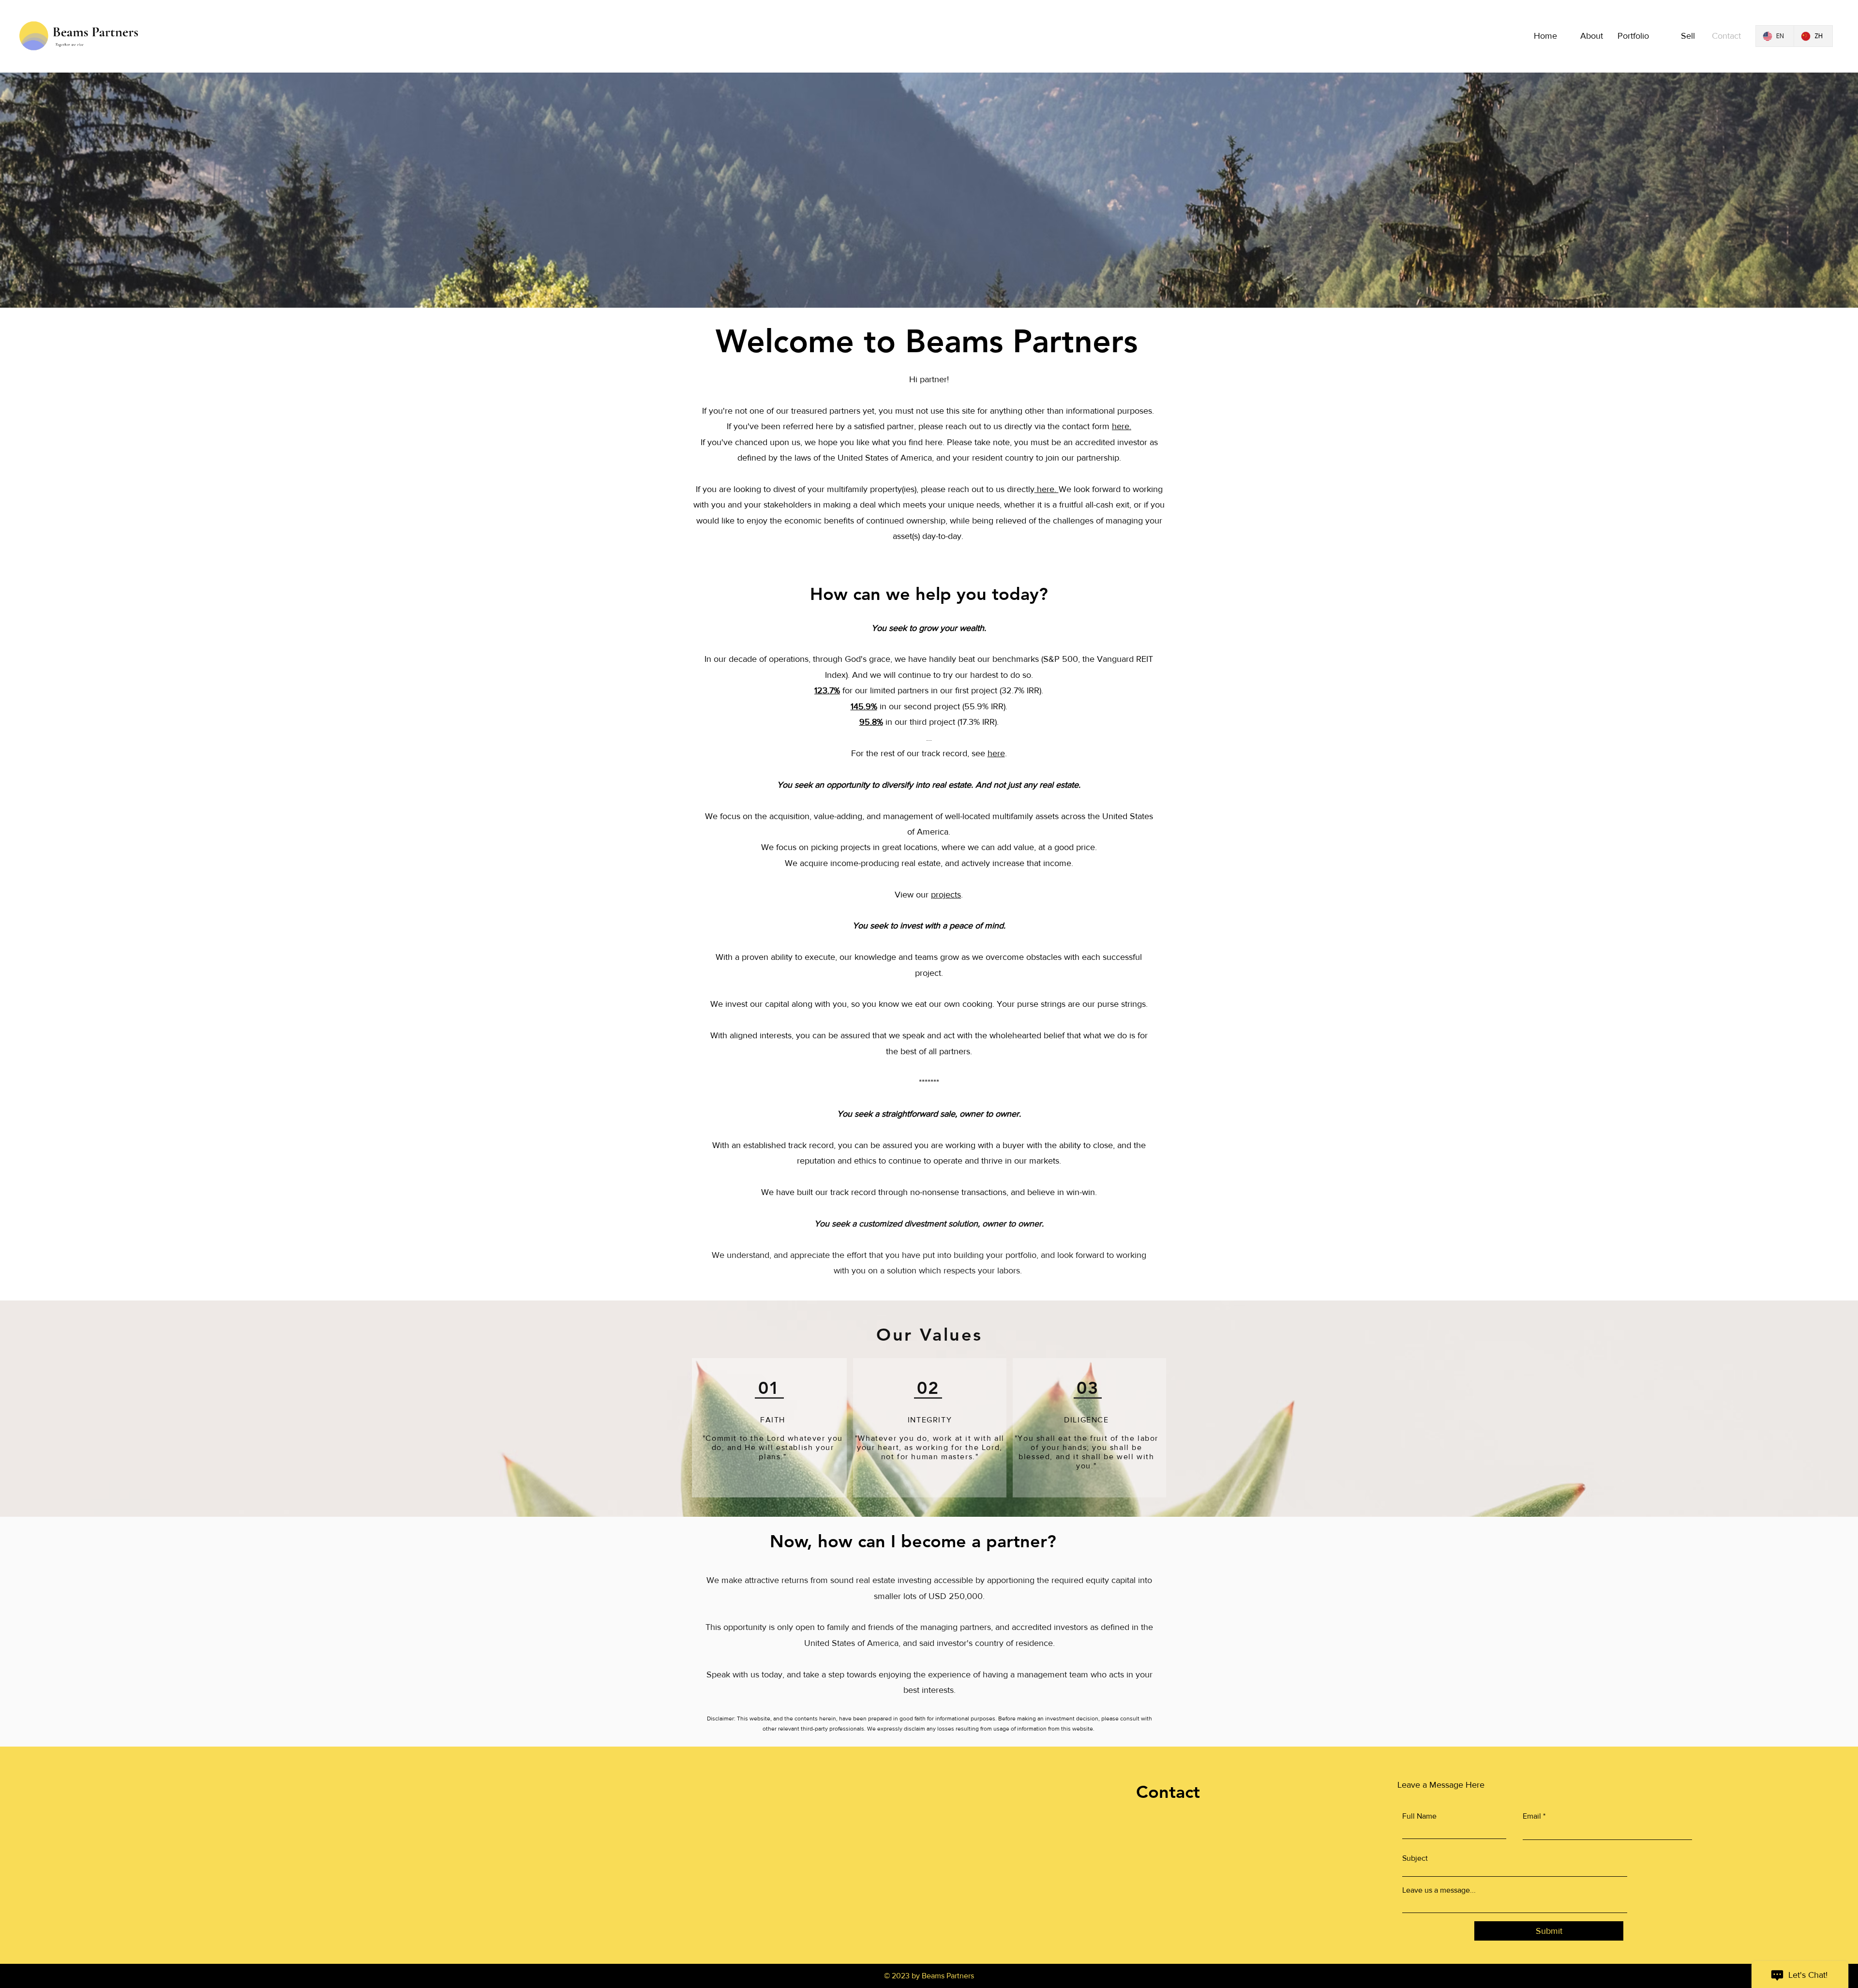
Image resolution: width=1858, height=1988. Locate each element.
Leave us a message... (1439, 1890)
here (996, 753)
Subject (1415, 1858)
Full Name (1419, 1816)
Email (1532, 1816)
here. (1122, 426)
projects (946, 895)
